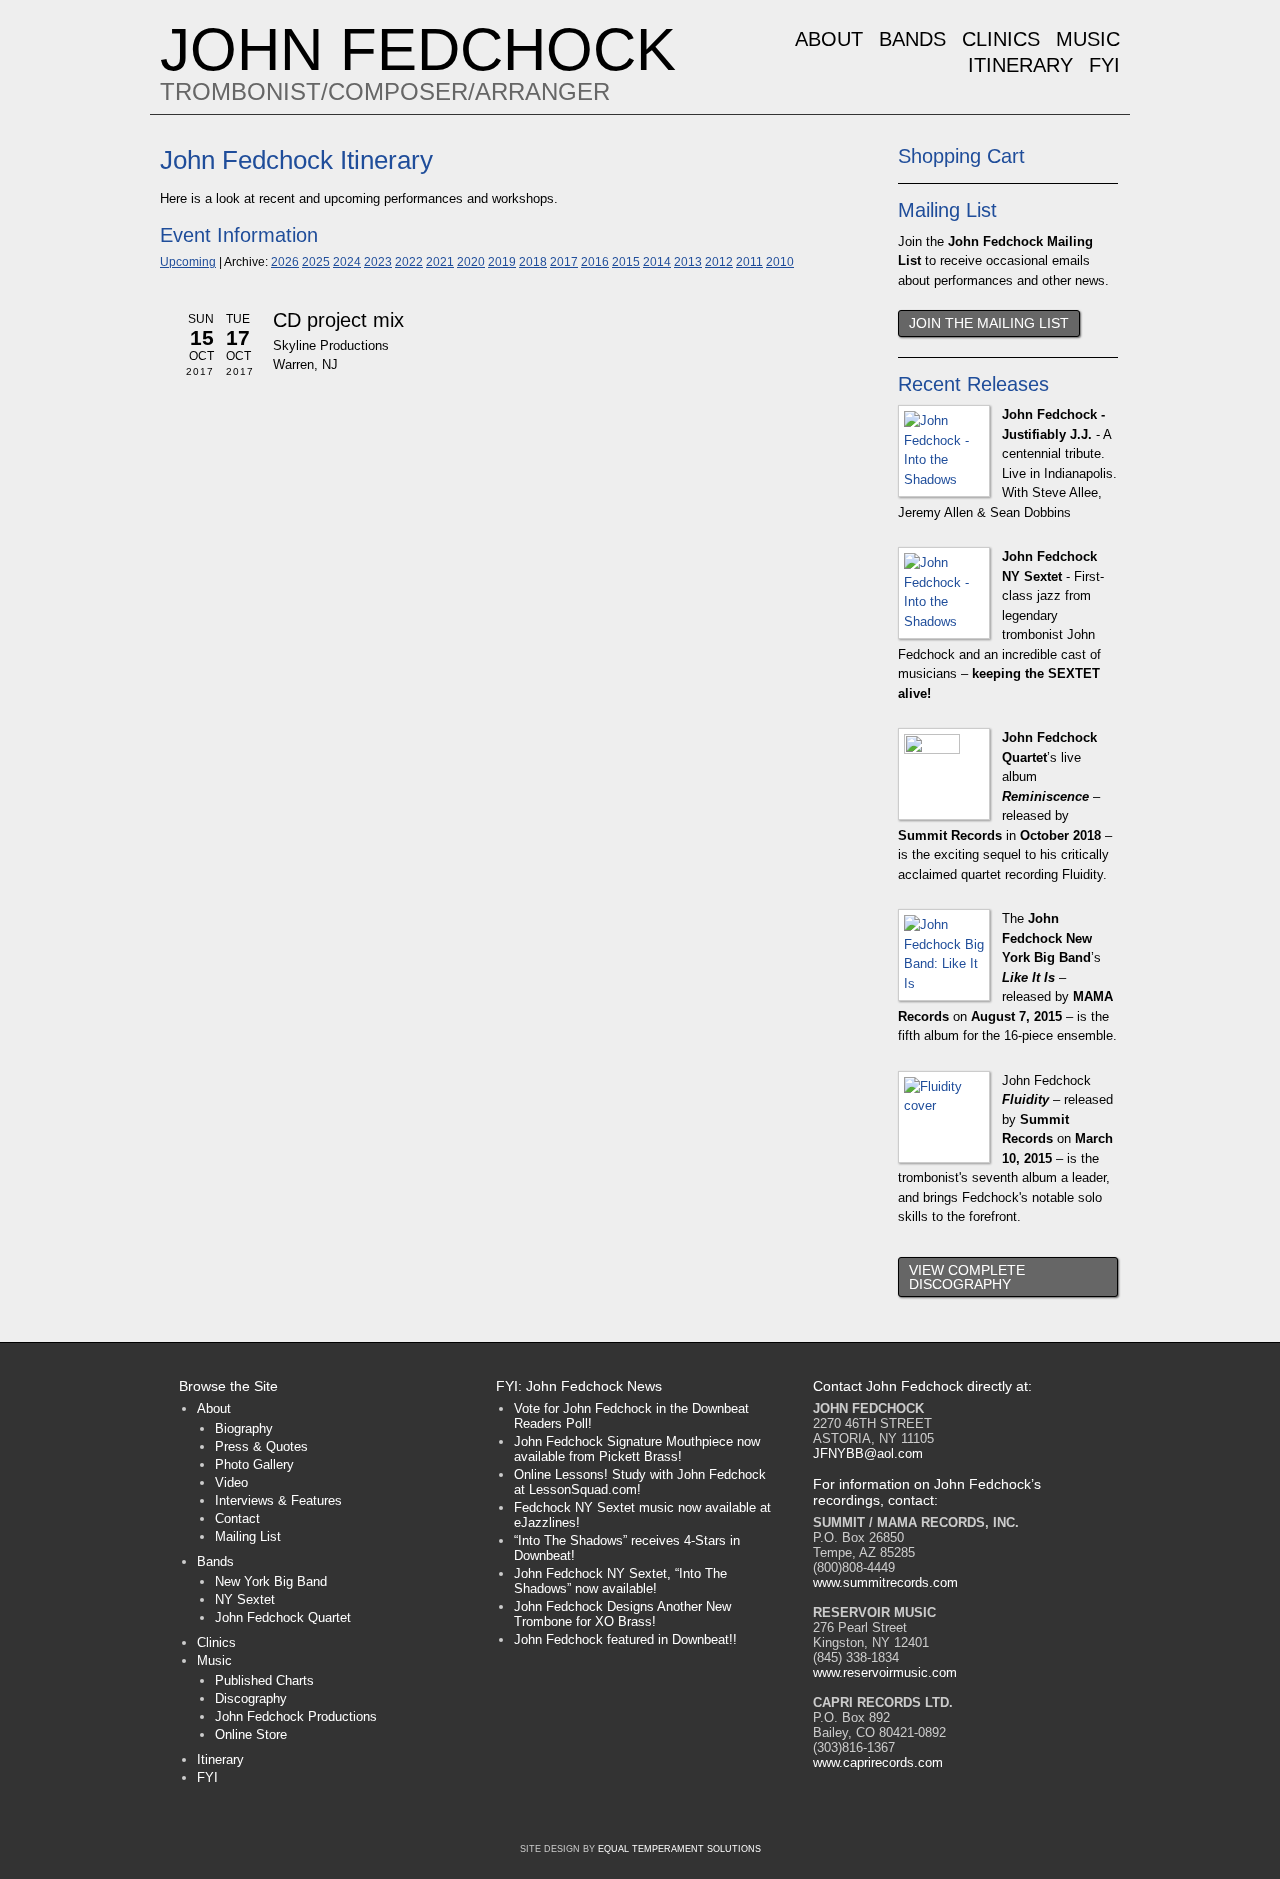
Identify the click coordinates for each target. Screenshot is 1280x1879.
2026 (285, 261)
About (829, 39)
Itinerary (1020, 65)
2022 (409, 261)
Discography (251, 1698)
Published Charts (264, 1680)
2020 (471, 261)
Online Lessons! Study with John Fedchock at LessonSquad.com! (640, 1482)
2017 (564, 261)
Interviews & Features (278, 1500)
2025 (316, 261)
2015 (626, 261)
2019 (502, 261)
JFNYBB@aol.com (868, 1453)
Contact (237, 1518)
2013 (688, 261)
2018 (533, 261)
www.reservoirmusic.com (885, 1672)
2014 (657, 261)
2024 (347, 261)
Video (231, 1482)
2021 (440, 261)
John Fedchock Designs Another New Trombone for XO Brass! (622, 1614)
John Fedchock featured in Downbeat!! (625, 1639)
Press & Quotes (261, 1446)
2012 (719, 261)
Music (1088, 39)
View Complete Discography (967, 1277)
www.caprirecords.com (878, 1762)
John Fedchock (418, 49)
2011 (749, 261)
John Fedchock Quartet (283, 1617)
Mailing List (248, 1536)
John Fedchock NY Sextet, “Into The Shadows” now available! (620, 1581)
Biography (244, 1428)
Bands (912, 39)
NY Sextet (245, 1599)
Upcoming (188, 261)
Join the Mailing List (989, 323)
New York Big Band (271, 1581)
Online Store (251, 1734)
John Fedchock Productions (296, 1716)
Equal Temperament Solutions (679, 1849)
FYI (1104, 65)
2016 (595, 261)
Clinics (1001, 39)
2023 (378, 261)
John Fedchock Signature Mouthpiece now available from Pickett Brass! (637, 1449)
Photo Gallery (254, 1464)
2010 (780, 261)
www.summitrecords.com (885, 1582)
